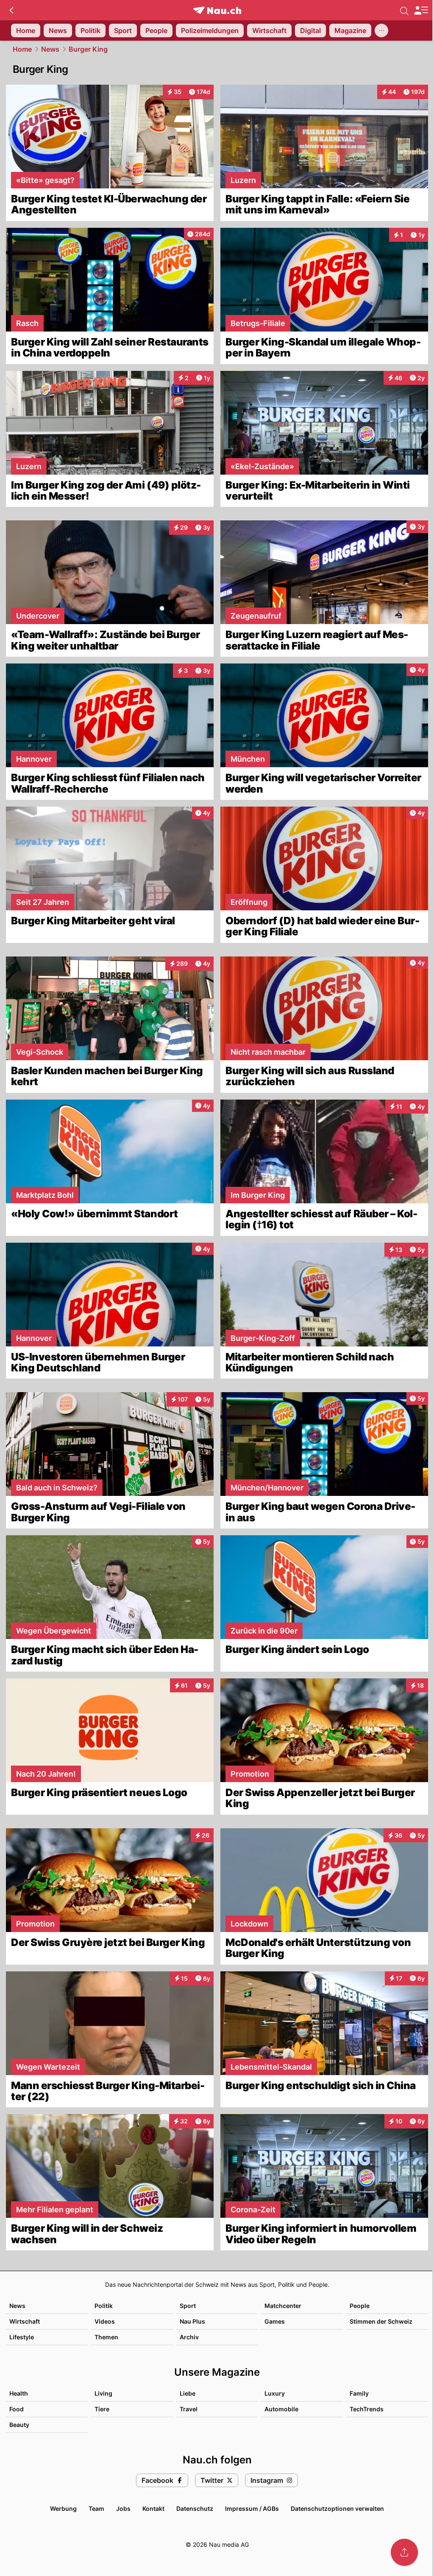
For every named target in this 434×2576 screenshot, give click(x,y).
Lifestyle (22, 2337)
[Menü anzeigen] (421, 10)
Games (275, 2321)
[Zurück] (11, 10)
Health (19, 2393)
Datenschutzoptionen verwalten (337, 2508)
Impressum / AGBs (252, 2508)
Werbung (63, 2508)
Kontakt (153, 2508)
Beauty (19, 2425)
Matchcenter (283, 2306)
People (360, 2306)
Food (17, 2409)
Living (103, 2393)
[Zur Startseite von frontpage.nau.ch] (217, 10)
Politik (104, 2306)
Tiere (102, 2409)
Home (22, 49)
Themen (106, 2337)
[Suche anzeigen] (404, 10)
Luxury (275, 2393)
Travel (189, 2409)
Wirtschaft (25, 2321)
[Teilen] (404, 2552)
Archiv (189, 2337)
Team (96, 2508)
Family (359, 2393)
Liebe (188, 2393)
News (50, 49)
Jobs (123, 2508)
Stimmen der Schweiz (381, 2321)
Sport (188, 2306)
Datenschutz (195, 2508)
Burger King (88, 49)
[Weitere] (381, 30)
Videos (105, 2321)
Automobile (281, 2409)
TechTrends (367, 2409)
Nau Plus (192, 2321)
